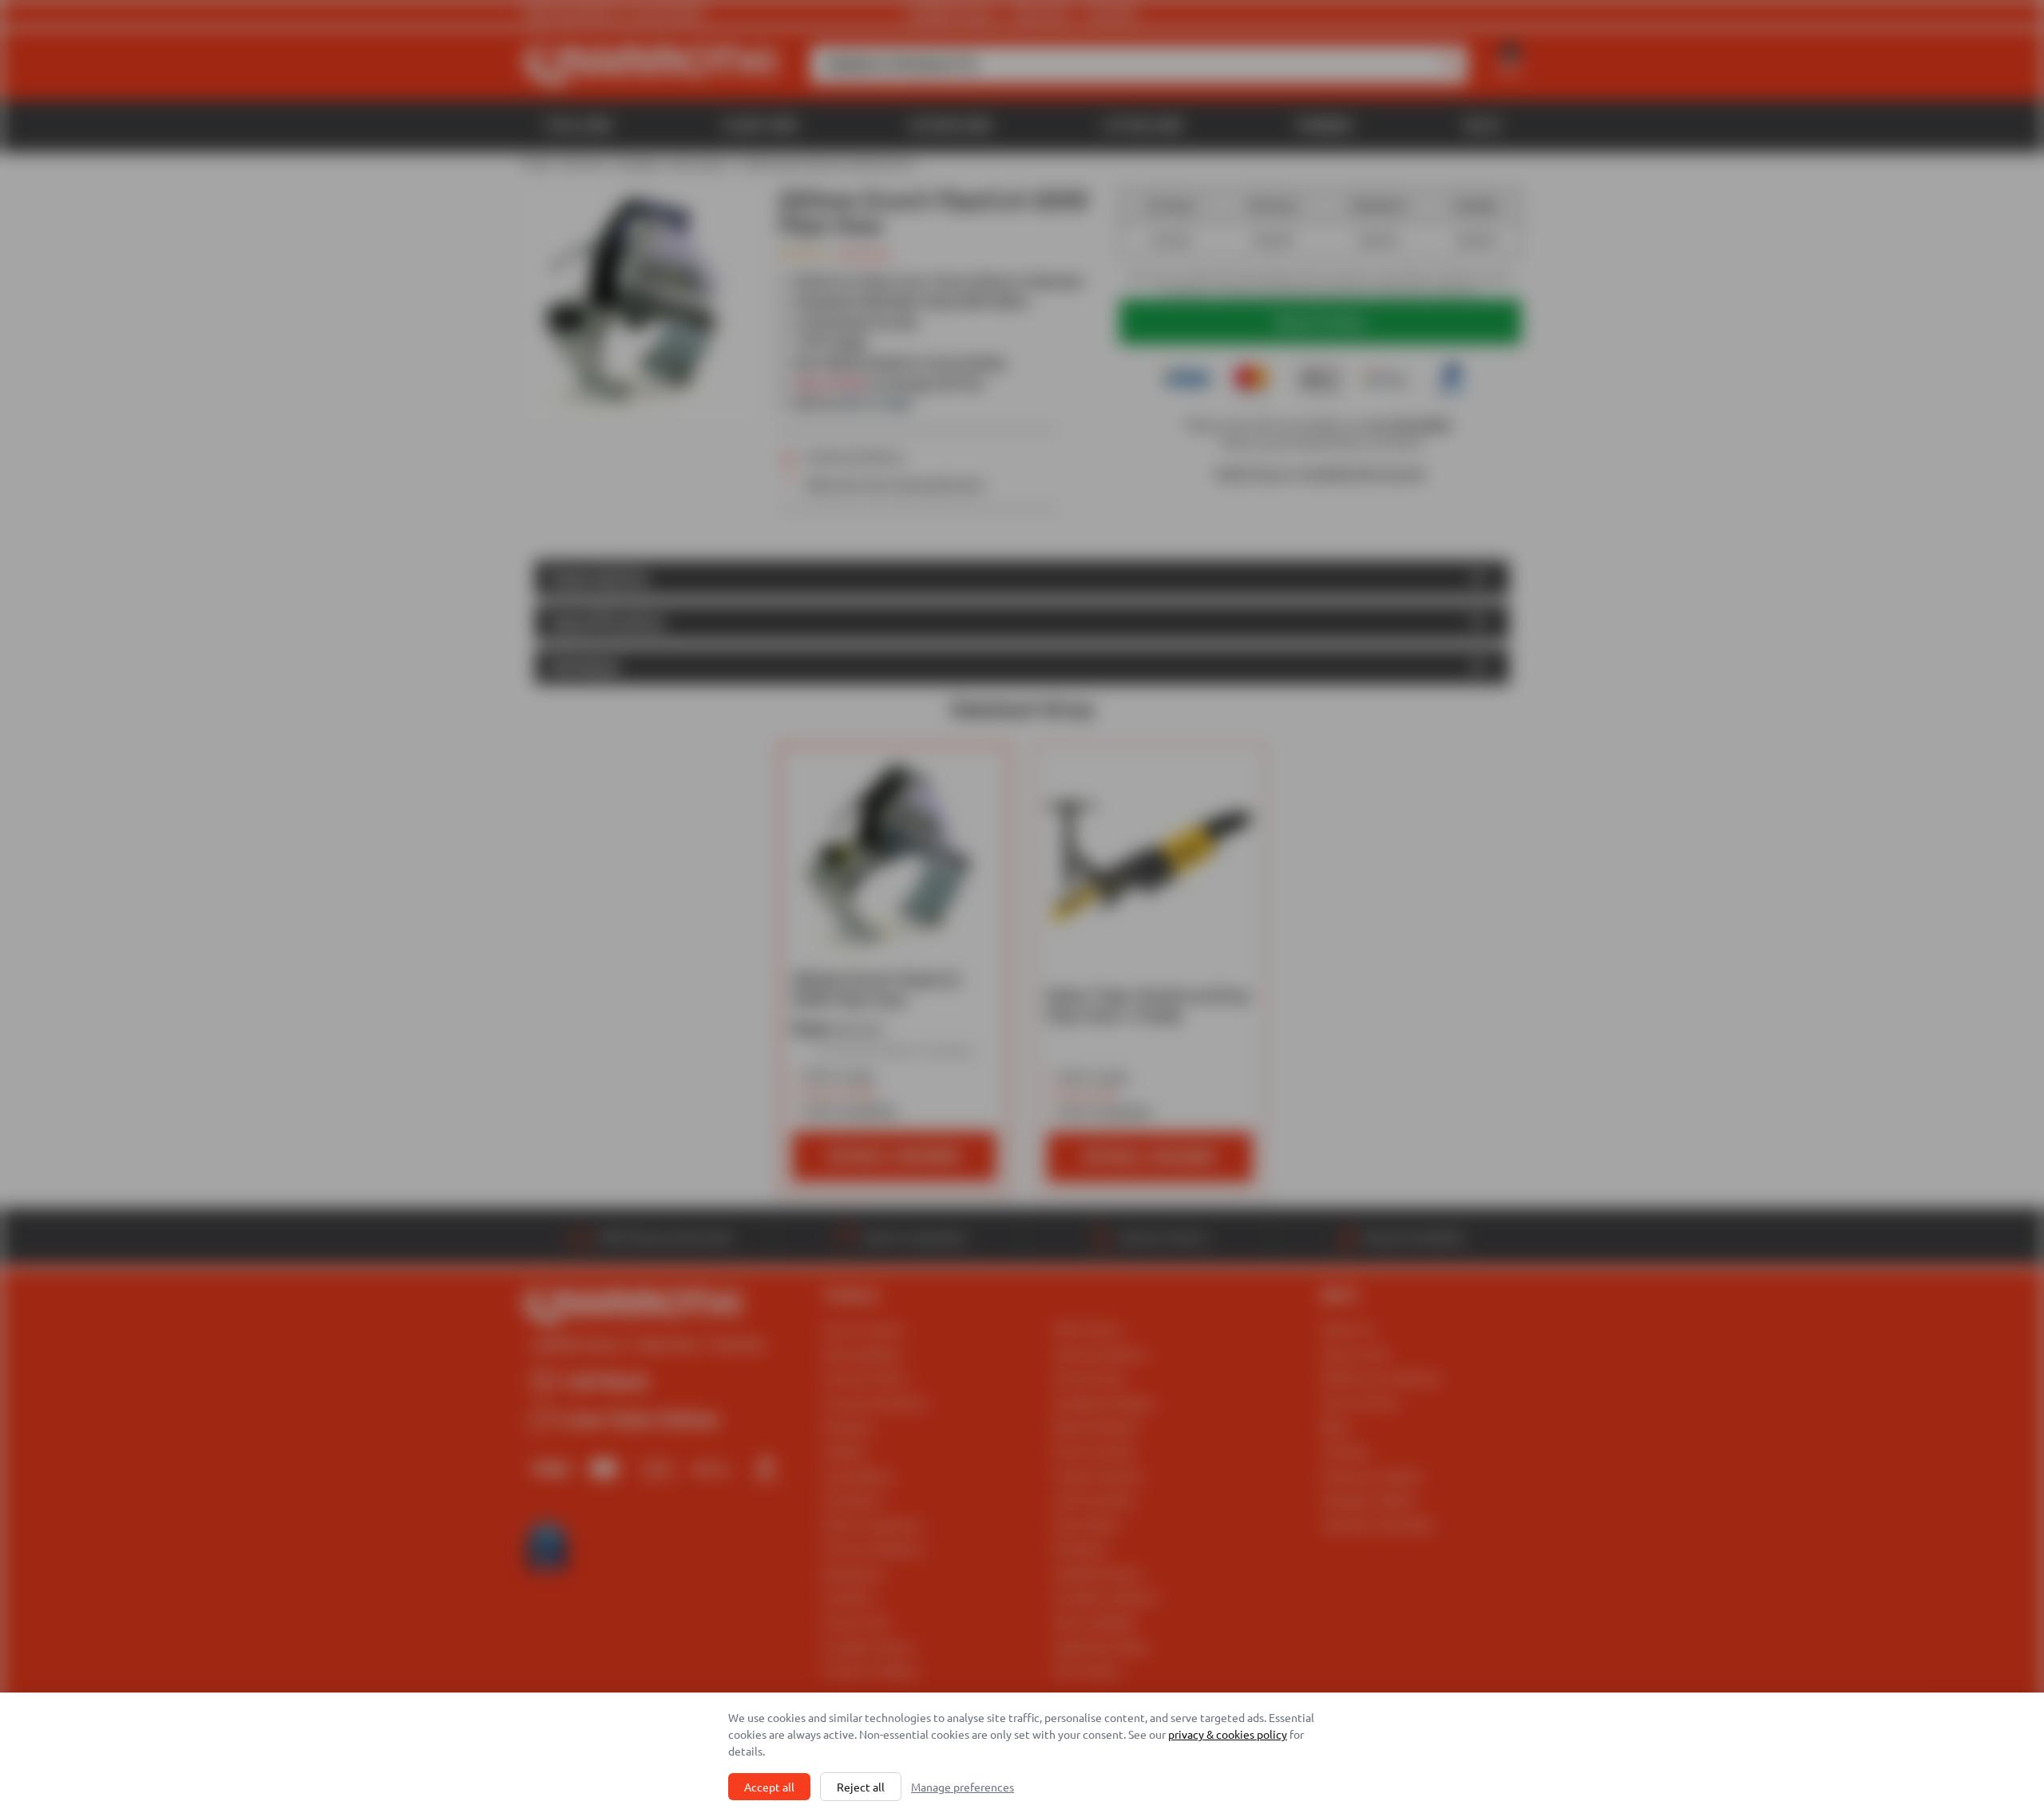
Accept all (769, 1787)
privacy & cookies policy (1228, 1734)
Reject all (861, 1787)
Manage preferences (963, 1787)
